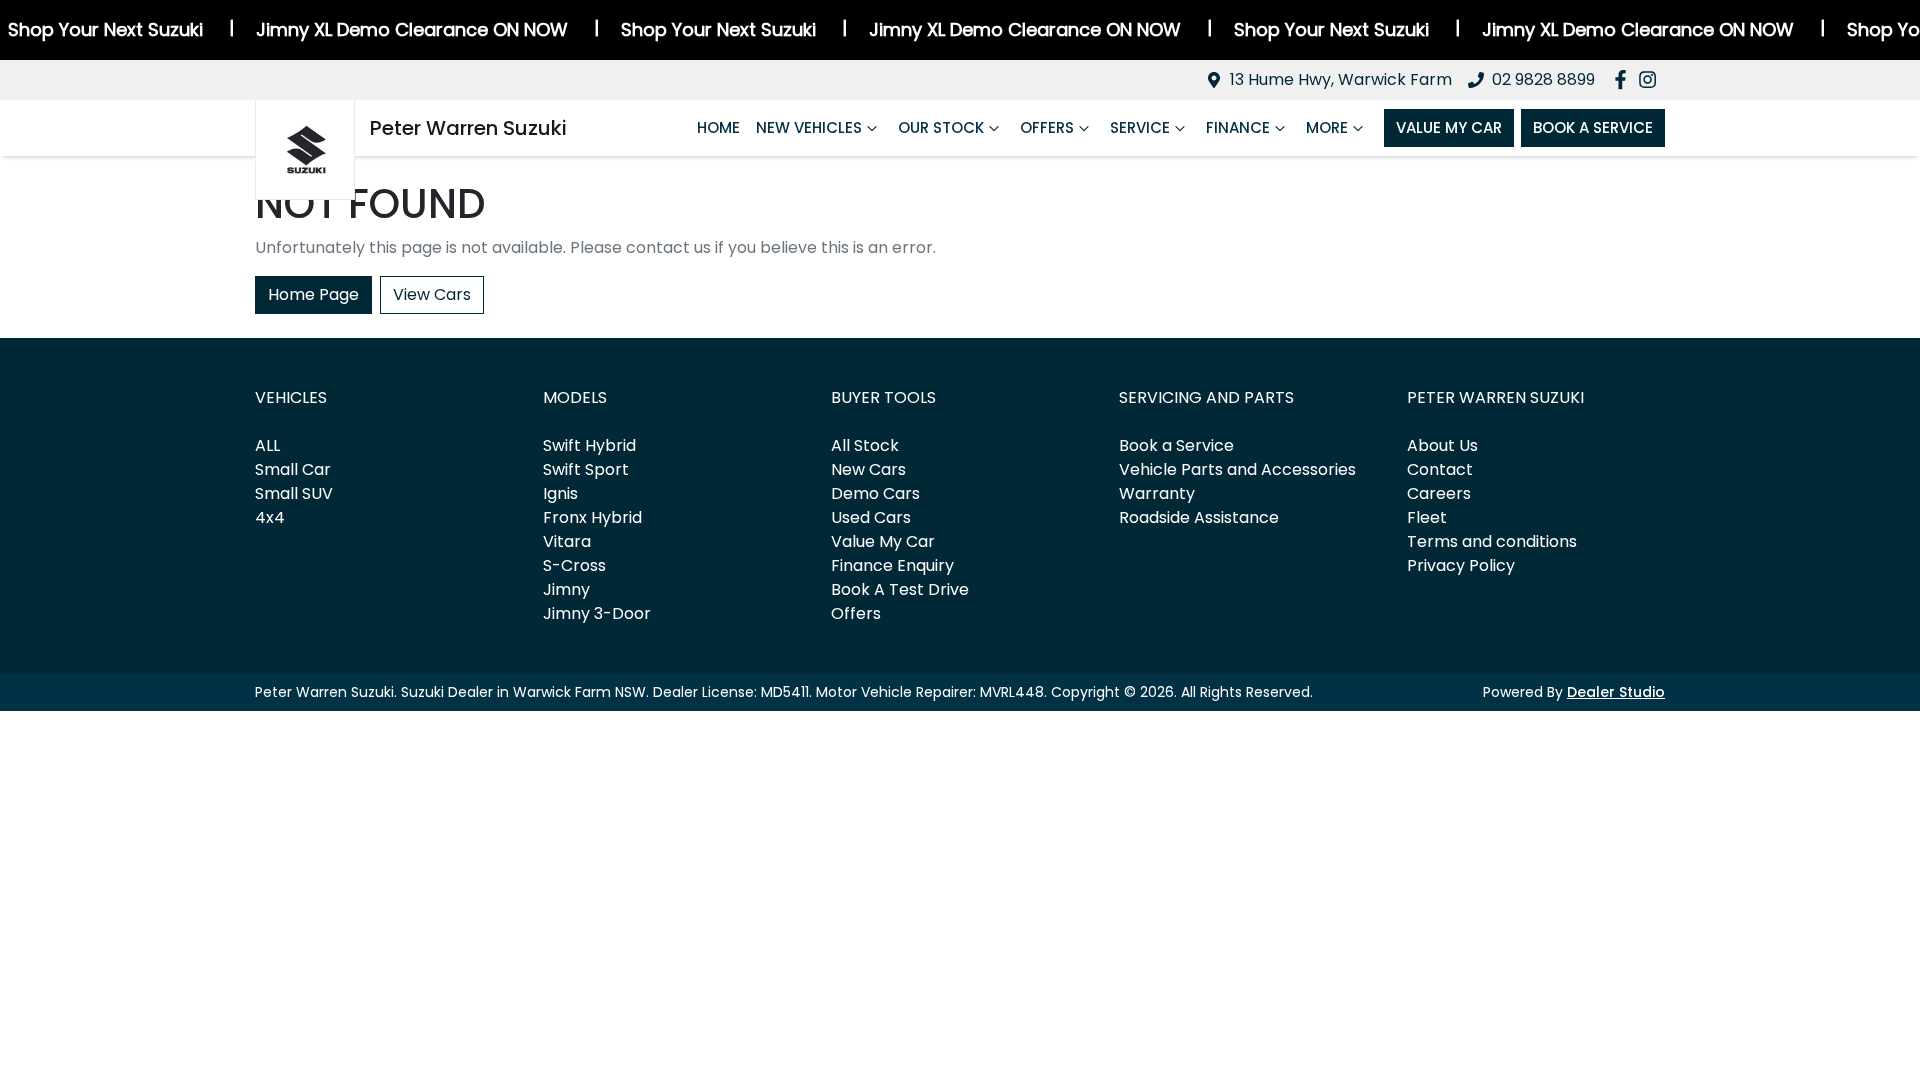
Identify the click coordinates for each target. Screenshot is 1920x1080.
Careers (1439, 493)
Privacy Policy (1461, 565)
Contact (1440, 469)
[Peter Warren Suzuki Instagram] (1651, 79)
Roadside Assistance (1199, 517)
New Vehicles (809, 127)
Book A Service (1593, 127)
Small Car (293, 469)
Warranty (1157, 493)
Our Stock (941, 127)
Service (1140, 127)
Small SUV (294, 493)
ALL (267, 445)
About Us (1442, 445)
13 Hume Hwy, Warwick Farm (1341, 79)
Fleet (1427, 517)
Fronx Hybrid (592, 517)
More (1327, 127)
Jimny (566, 589)
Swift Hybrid (589, 445)
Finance (1238, 127)
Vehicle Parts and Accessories (1237, 469)
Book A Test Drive (900, 589)
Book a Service (1176, 445)
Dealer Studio (1616, 692)
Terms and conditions (1492, 541)
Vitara (567, 541)
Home (718, 127)
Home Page (313, 294)
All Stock (865, 445)
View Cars (432, 294)
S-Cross (574, 565)
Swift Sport (586, 469)
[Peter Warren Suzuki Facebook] (1624, 79)
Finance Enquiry (892, 565)
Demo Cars (875, 493)
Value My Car (1449, 127)
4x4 (270, 517)
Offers (1047, 127)
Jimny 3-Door (597, 613)
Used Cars (871, 517)
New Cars (868, 469)
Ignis (560, 493)
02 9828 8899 (1543, 79)
